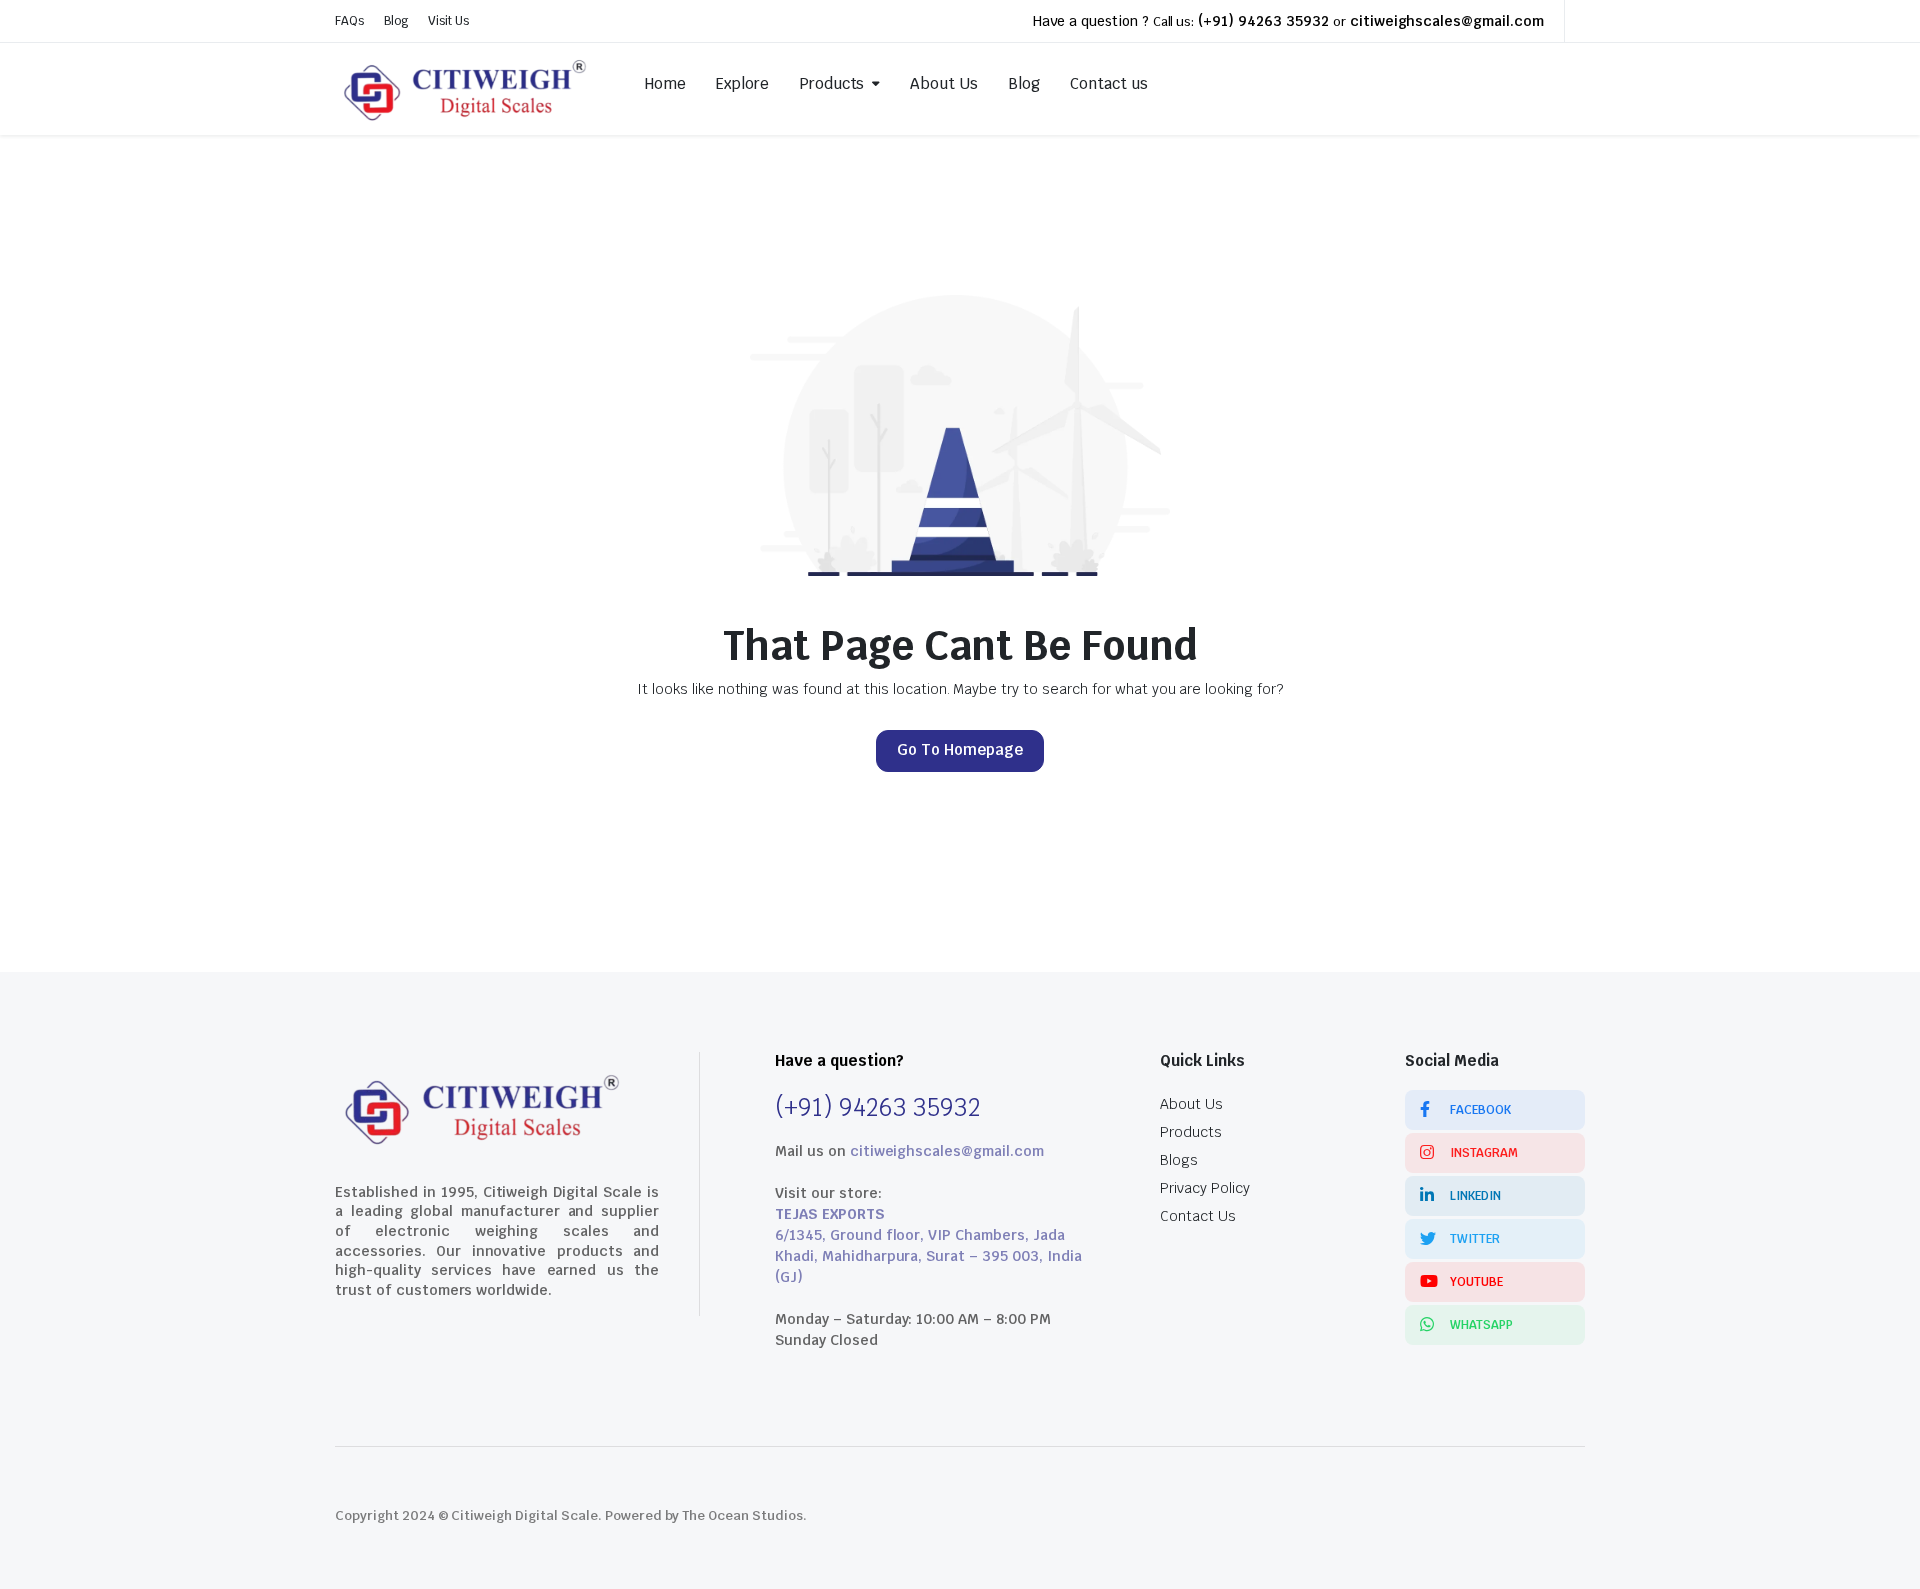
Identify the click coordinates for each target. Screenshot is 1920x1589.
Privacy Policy (1205, 1188)
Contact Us (1198, 1216)
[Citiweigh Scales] (467, 84)
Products (832, 83)
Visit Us (448, 21)
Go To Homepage (960, 749)
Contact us (1109, 83)
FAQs (349, 21)
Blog (396, 21)
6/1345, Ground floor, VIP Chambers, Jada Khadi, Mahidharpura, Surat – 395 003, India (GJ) (928, 1256)
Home (665, 83)
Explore (742, 83)
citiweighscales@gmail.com (1447, 21)
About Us (944, 83)
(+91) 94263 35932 (1263, 21)
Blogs (1179, 1160)
